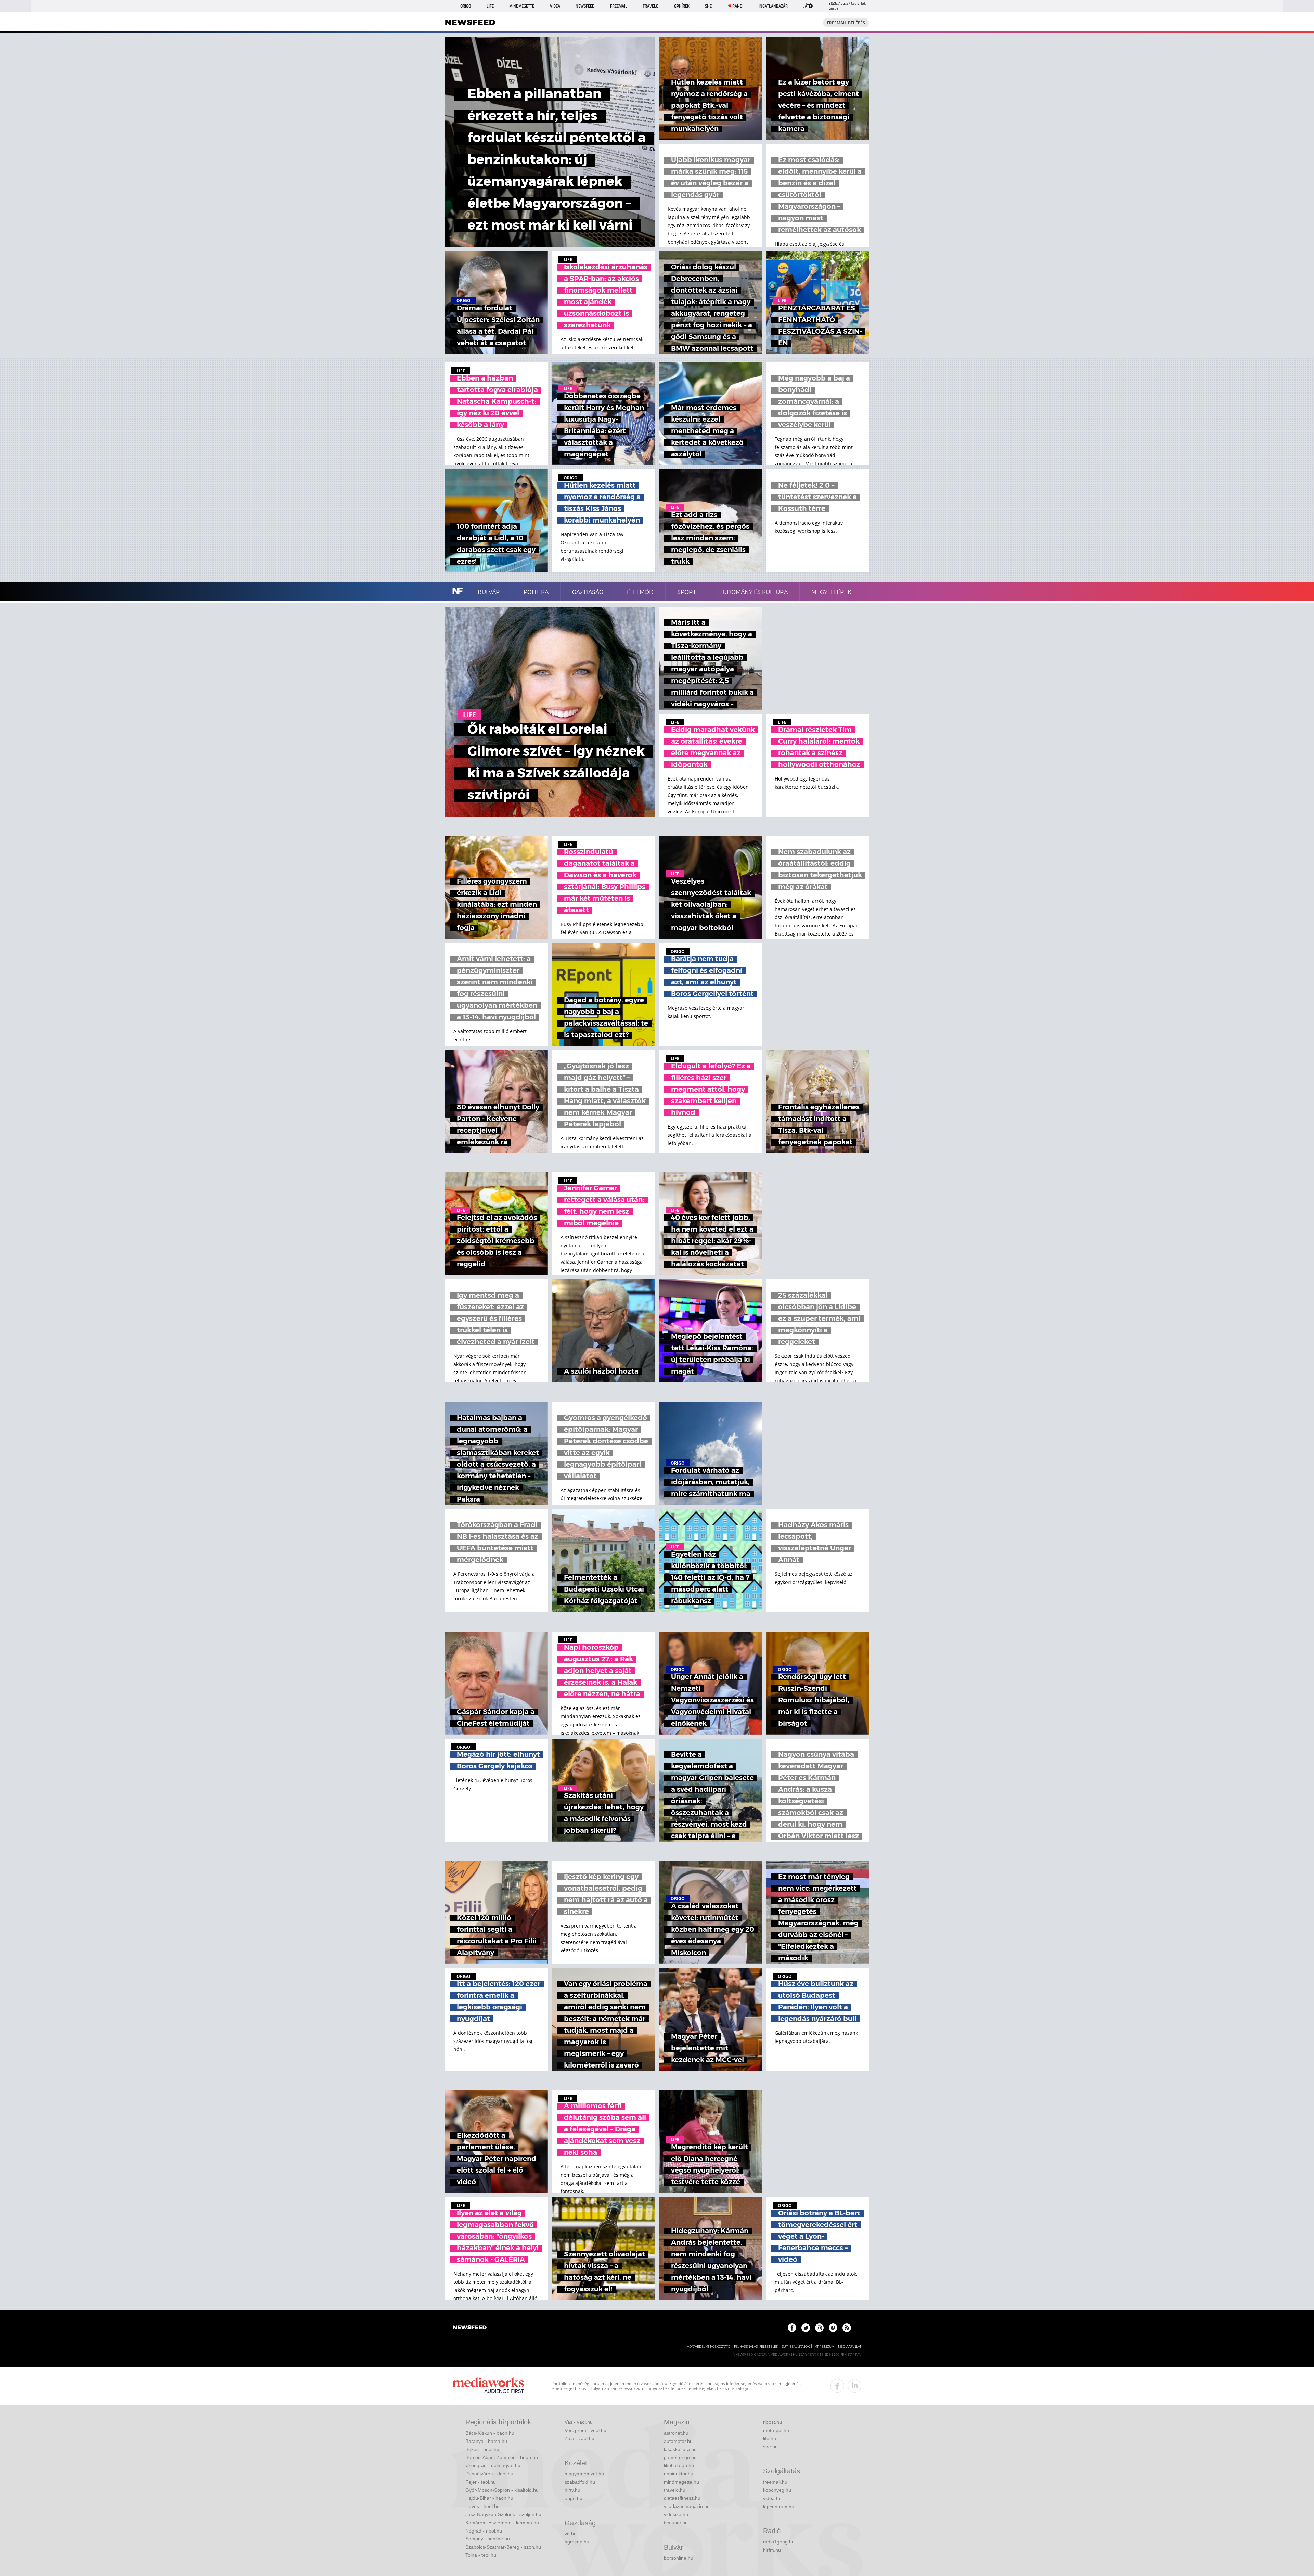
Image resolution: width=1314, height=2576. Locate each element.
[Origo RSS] (847, 2328)
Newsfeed (585, 6)
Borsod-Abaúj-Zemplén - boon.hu (502, 2457)
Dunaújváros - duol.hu (489, 2474)
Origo (466, 6)
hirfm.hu (772, 2550)
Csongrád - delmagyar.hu (493, 2465)
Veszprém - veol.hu (585, 2430)
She (708, 6)
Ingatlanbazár (773, 6)
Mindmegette (522, 6)
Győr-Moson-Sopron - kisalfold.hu (502, 2490)
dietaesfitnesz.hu (682, 2498)
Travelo (650, 6)
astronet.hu (676, 2433)
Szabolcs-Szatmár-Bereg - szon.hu (503, 2547)
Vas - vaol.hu (579, 2422)
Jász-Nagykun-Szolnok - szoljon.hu (503, 2514)
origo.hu (574, 2498)
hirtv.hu (572, 2490)
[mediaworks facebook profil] (837, 2386)
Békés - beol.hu (482, 2449)
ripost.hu (772, 2422)
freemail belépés (846, 23)
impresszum (824, 2347)
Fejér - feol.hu (481, 2482)
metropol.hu (776, 2430)
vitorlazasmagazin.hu (687, 2506)
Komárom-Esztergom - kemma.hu (502, 2523)
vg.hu (571, 2534)
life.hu (770, 2438)
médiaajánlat (850, 2347)
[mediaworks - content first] (488, 2386)
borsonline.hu (679, 2558)
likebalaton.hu (679, 2465)
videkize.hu (676, 2514)
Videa (555, 6)
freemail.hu (775, 2482)
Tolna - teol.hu (481, 2555)
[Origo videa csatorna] (833, 2328)
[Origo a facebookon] (792, 2328)
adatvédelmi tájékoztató (709, 2347)
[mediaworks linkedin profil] (854, 2386)
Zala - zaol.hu (579, 2438)
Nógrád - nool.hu (484, 2531)
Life (490, 6)
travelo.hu (675, 2490)
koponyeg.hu (777, 2490)
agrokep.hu (577, 2542)
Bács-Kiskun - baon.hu (490, 2433)
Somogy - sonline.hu (488, 2539)
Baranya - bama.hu (486, 2441)
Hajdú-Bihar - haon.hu (489, 2498)
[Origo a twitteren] (806, 2328)
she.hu (770, 2447)
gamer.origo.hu (680, 2457)
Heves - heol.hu (482, 2506)
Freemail (619, 6)
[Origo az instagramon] (819, 2328)
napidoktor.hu (679, 2474)
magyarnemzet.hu (584, 2474)
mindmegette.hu (681, 2482)
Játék (808, 6)
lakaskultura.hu (680, 2449)
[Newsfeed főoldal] (470, 2328)
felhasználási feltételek (756, 2347)
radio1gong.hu (779, 2542)
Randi (738, 6)
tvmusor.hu (676, 2523)
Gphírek (682, 6)
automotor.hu (678, 2441)
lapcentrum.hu (779, 2507)
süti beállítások (796, 2347)
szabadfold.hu (580, 2482)
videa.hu (772, 2498)
